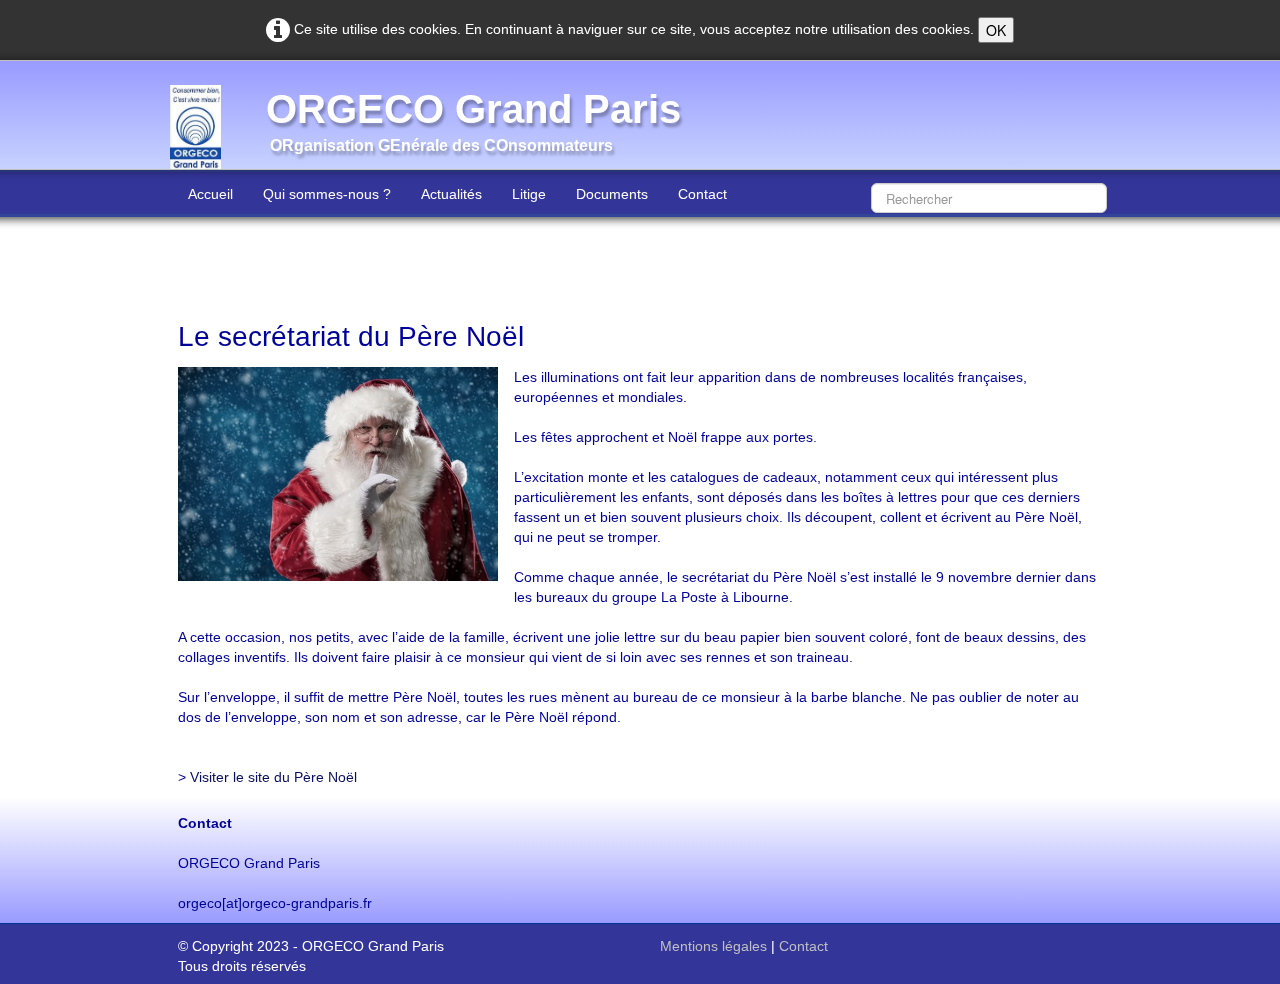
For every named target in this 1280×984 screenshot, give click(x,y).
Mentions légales (713, 946)
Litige (529, 194)
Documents (612, 194)
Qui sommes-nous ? (327, 194)
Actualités (451, 194)
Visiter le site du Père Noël (273, 777)
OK (996, 30)
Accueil (210, 194)
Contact (702, 194)
